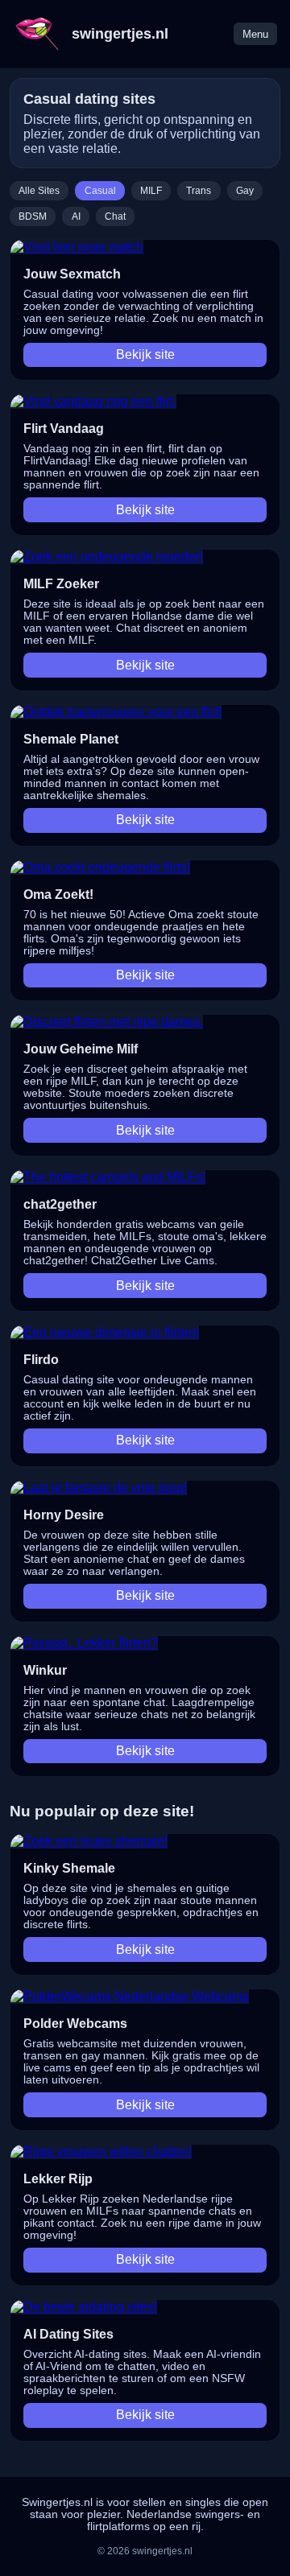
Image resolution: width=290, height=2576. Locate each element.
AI (76, 216)
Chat (115, 216)
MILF (151, 191)
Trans (199, 191)
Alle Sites (39, 191)
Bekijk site (145, 354)
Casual (100, 191)
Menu (255, 34)
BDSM (33, 216)
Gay (245, 191)
